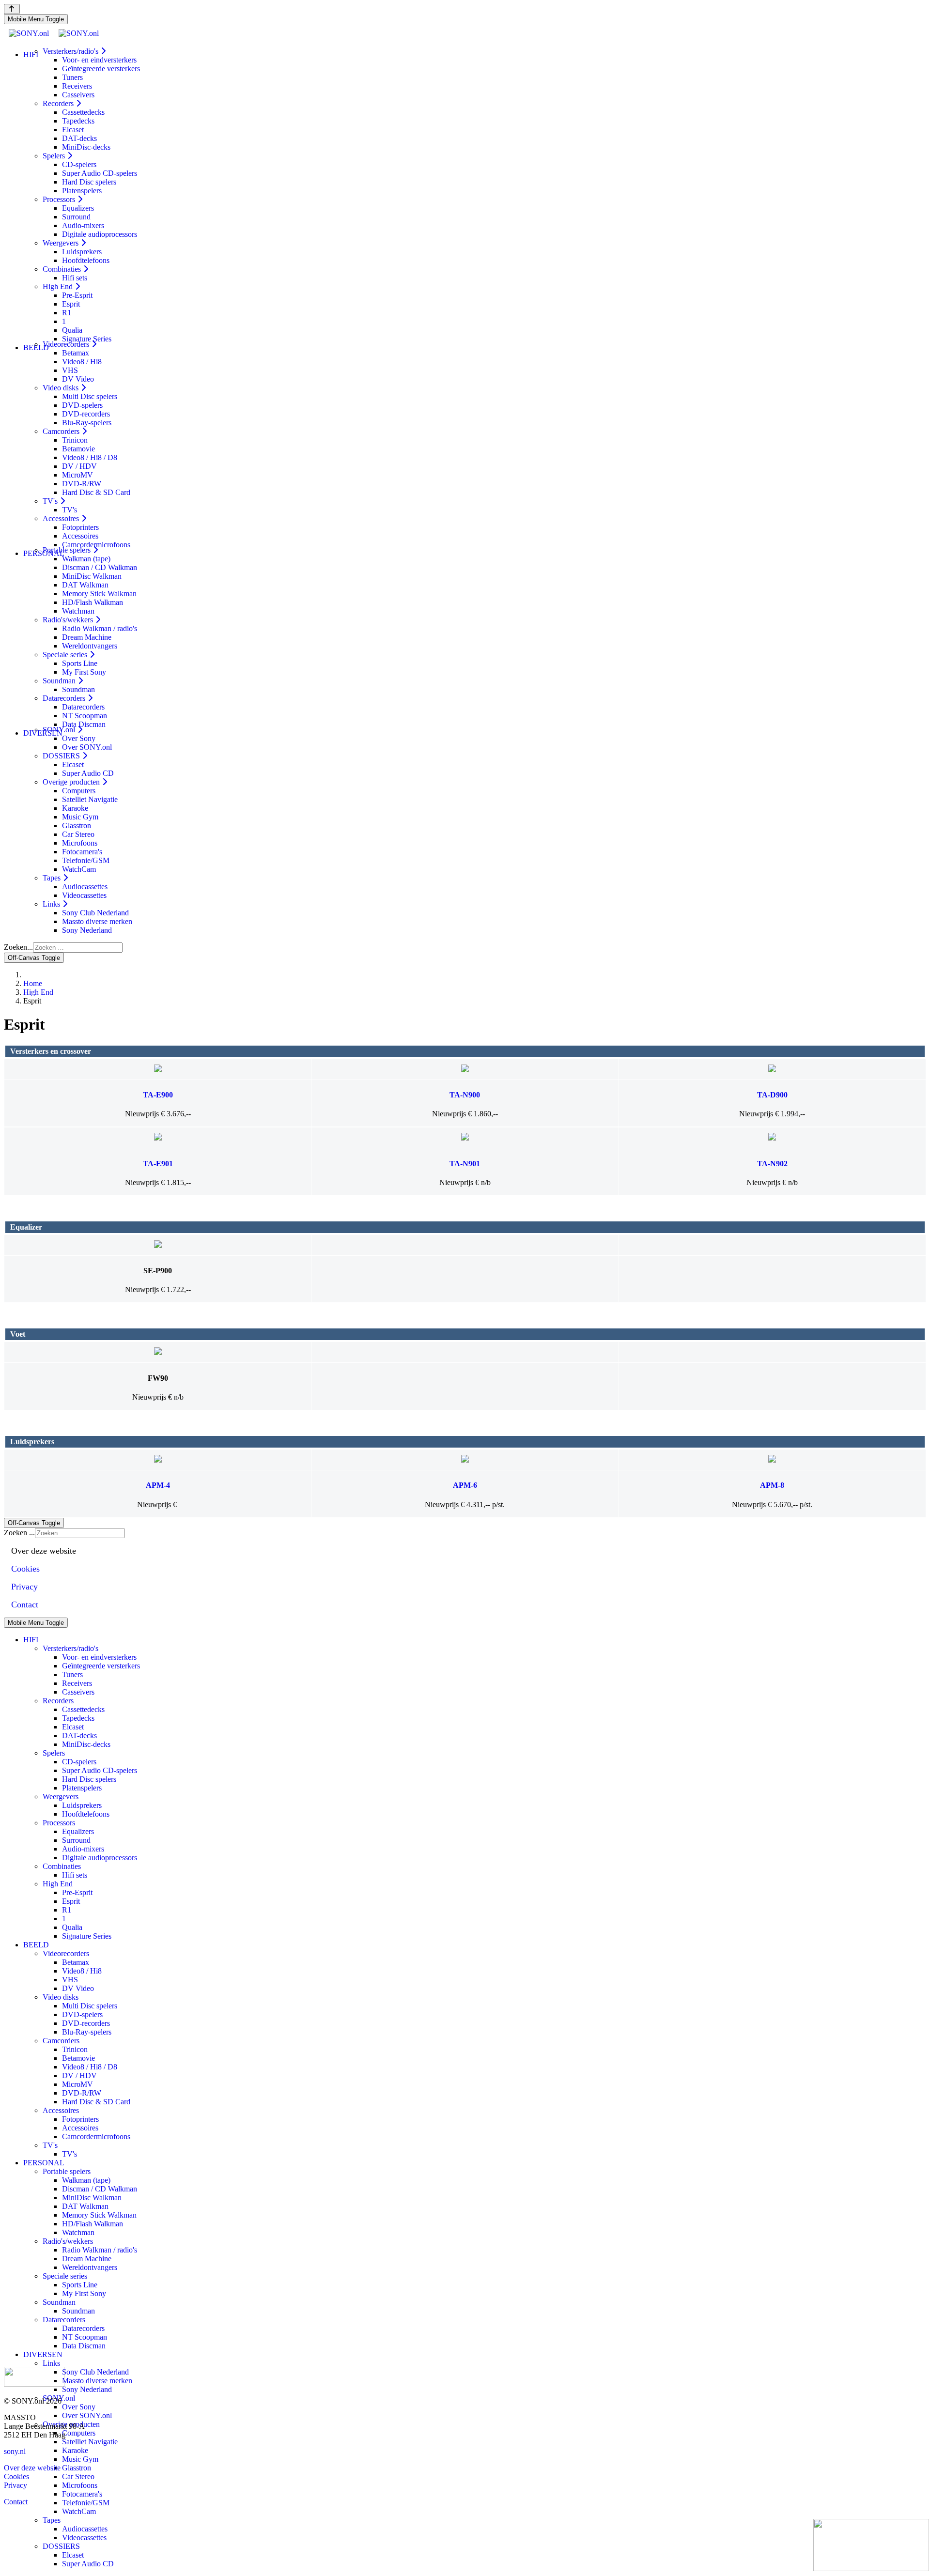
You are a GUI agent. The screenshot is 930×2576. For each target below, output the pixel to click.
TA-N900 (465, 1095)
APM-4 (158, 1485)
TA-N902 (772, 1164)
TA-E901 (158, 1164)
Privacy (15, 2485)
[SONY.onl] (54, 33)
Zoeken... (18, 947)
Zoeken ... (19, 1533)
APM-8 (772, 1485)
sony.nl (15, 2451)
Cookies (16, 2476)
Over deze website (32, 2468)
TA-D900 (772, 1095)
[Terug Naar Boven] (12, 9)
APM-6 (465, 1485)
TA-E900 (158, 1095)
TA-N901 (465, 1164)
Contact (16, 2502)
